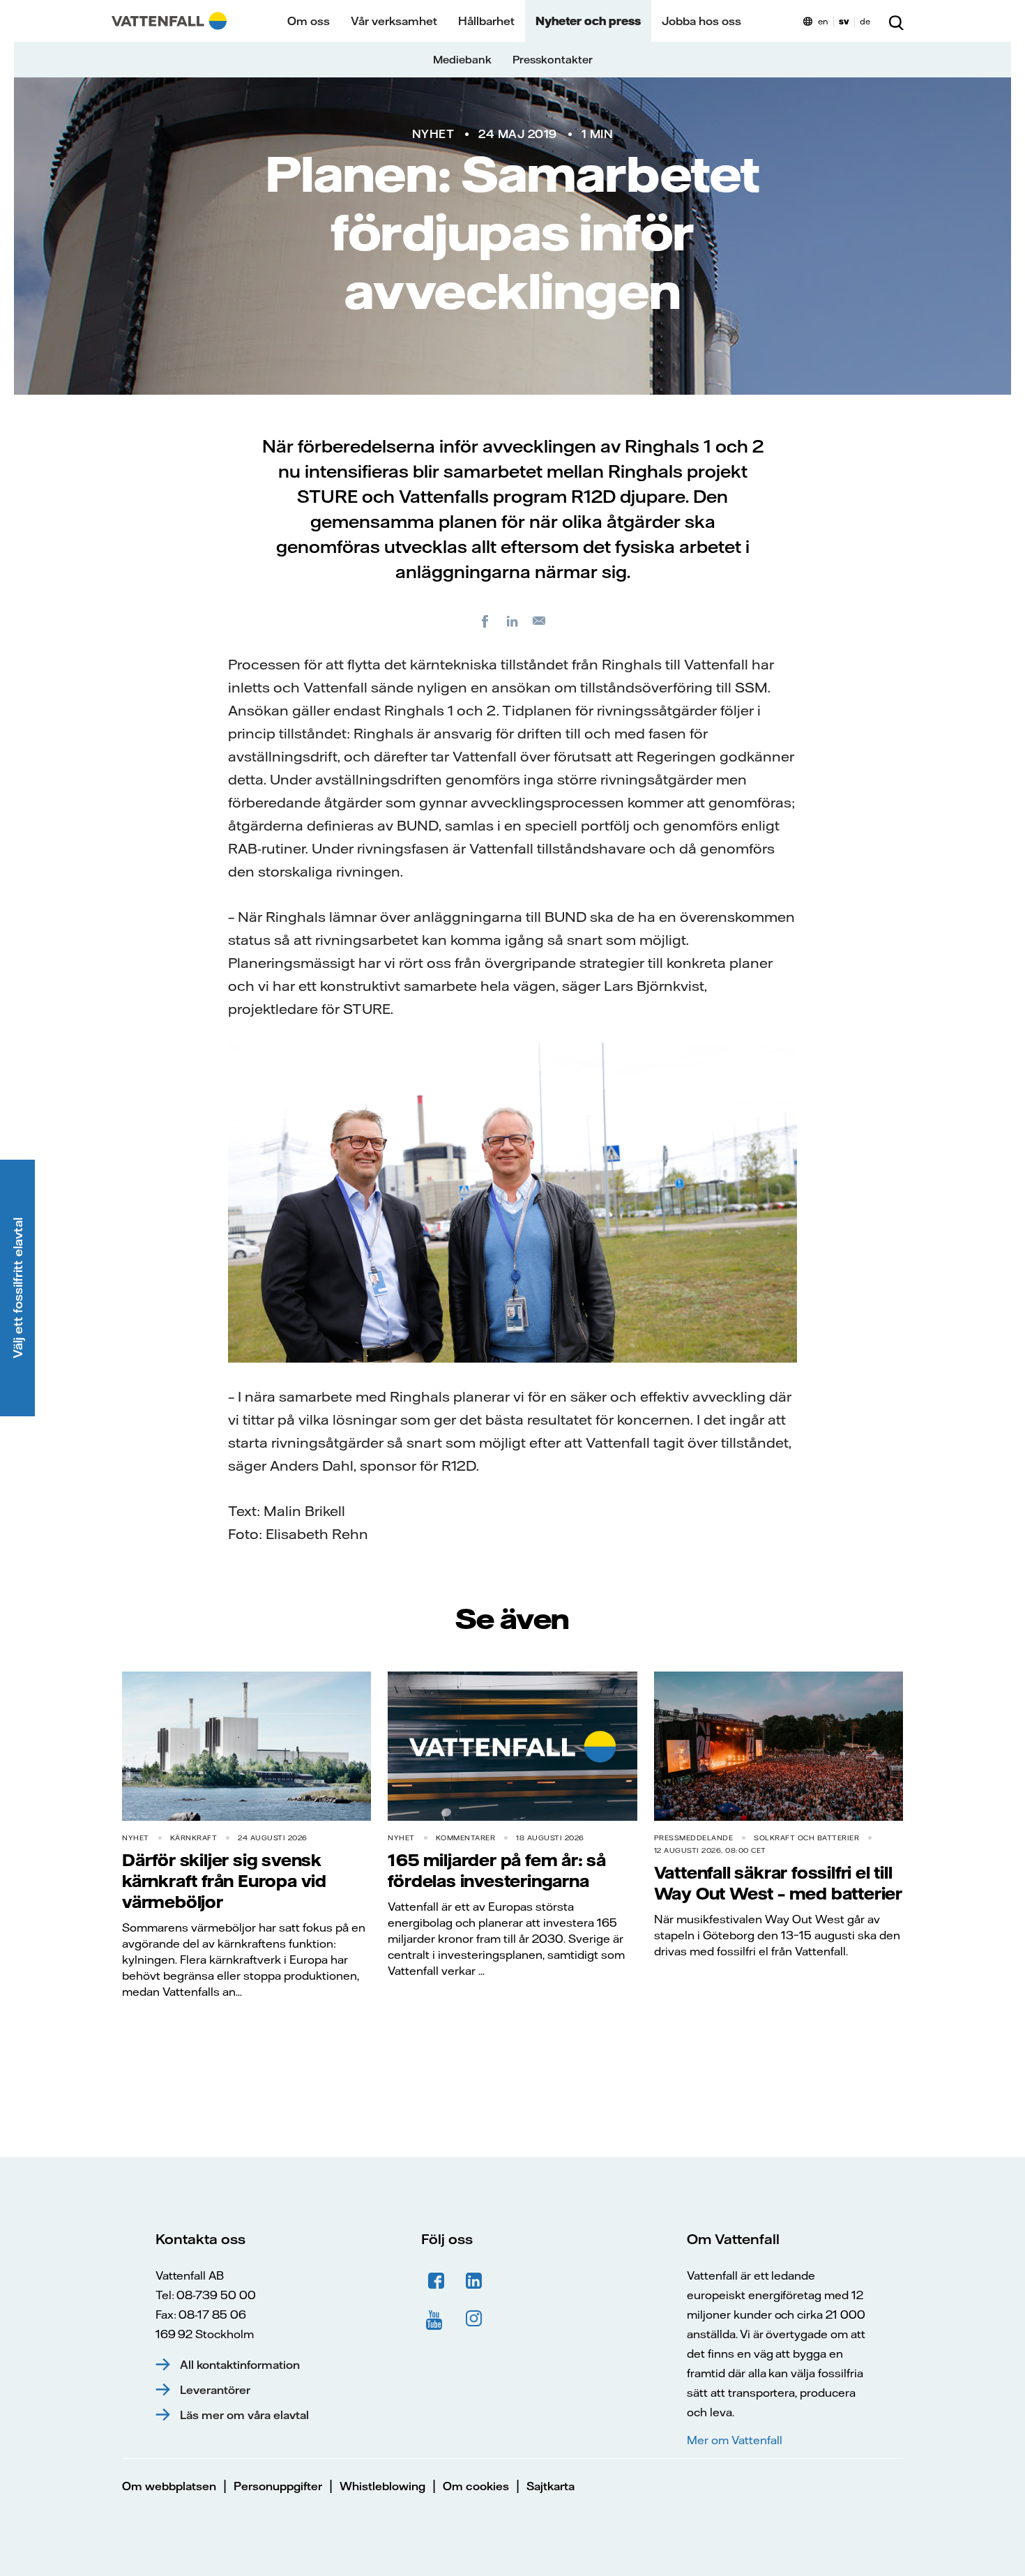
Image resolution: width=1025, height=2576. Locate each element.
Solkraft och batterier (806, 1838)
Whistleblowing (382, 2486)
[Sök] (896, 21)
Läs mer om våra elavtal (244, 2415)
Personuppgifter (278, 2486)
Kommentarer (466, 1838)
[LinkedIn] (512, 621)
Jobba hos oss (701, 21)
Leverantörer (215, 2390)
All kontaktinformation (240, 2365)
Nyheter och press (588, 21)
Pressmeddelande (694, 1838)
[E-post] (540, 621)
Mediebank (462, 60)
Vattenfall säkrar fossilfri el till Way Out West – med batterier (778, 1883)
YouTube (436, 2319)
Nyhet (433, 134)
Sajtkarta (551, 2486)
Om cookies (476, 2486)
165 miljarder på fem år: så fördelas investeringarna (497, 1870)
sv (844, 21)
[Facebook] (485, 621)
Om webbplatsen (169, 2486)
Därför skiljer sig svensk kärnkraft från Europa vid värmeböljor (224, 1881)
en (823, 21)
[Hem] (169, 21)
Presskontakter (553, 60)
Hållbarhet (486, 21)
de (865, 21)
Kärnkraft (194, 1838)
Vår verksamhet (394, 21)
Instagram (474, 2319)
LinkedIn (474, 2281)
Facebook (436, 2281)
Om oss (309, 21)
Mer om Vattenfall (734, 2440)
